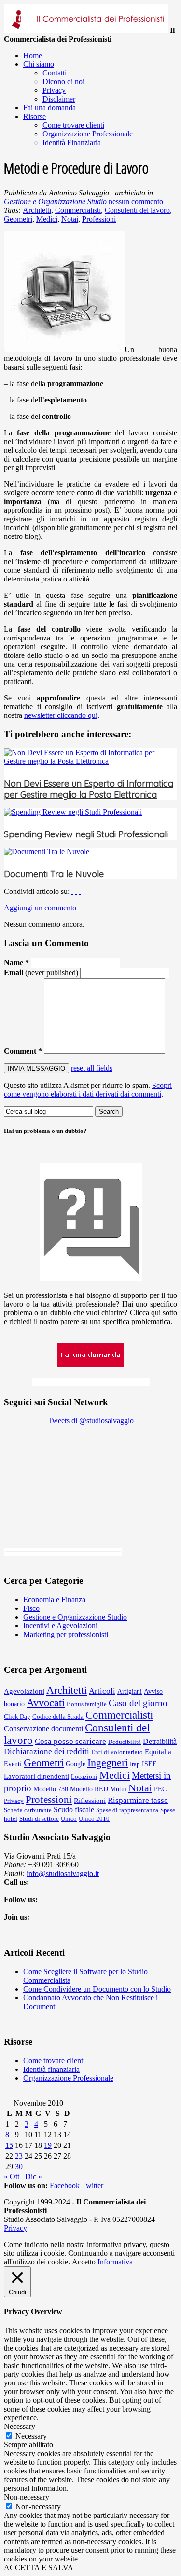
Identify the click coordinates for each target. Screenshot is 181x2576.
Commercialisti (78, 210)
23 (19, 2156)
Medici (47, 219)
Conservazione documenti (43, 1729)
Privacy (14, 1801)
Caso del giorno (138, 1703)
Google (76, 1764)
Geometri (18, 219)
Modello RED (89, 1789)
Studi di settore (39, 1819)
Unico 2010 (94, 1819)
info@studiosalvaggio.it (63, 1873)
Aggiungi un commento (40, 908)
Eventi (13, 1764)
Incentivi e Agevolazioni (60, 1626)
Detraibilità (160, 1741)
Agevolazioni (24, 1691)
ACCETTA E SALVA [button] (39, 2568)
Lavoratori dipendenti (36, 1776)
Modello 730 (51, 1789)
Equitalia (158, 1751)
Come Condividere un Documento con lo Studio (97, 1989)
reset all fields (92, 1068)
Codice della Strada (58, 1717)
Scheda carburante (28, 1810)
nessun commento (136, 201)
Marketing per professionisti (66, 1634)
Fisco (31, 1608)
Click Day (17, 1717)
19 (48, 2145)
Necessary (31, 2436)
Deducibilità (125, 1742)
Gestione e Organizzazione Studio (55, 201)
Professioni (99, 219)
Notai (70, 219)
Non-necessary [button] (27, 2497)
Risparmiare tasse (138, 1800)
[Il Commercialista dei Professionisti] (86, 30)
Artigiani (130, 1691)
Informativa (115, 2262)
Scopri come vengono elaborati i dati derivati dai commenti (88, 1090)
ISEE (149, 1764)
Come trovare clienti (54, 2061)
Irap (135, 1764)
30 (19, 2167)
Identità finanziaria (51, 2069)
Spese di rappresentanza (127, 1810)
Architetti (37, 210)
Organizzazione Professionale (68, 2078)
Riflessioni (90, 1800)
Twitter (92, 2185)
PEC (160, 1789)
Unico (69, 1819)
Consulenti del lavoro (137, 210)
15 (9, 2145)
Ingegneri (108, 1763)
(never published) (41, 973)
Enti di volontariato (117, 1752)
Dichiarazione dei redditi (47, 1751)
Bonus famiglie (87, 1704)
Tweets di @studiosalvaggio (91, 1421)
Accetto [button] (84, 2262)
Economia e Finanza (54, 1600)
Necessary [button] (20, 2426)
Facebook (65, 2185)
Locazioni (84, 1777)
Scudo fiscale (74, 1809)
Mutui (118, 1789)
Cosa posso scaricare (70, 1741)
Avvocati (46, 1703)
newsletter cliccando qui (61, 715)
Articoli (102, 1691)
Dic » (34, 2177)
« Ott (12, 2177)
